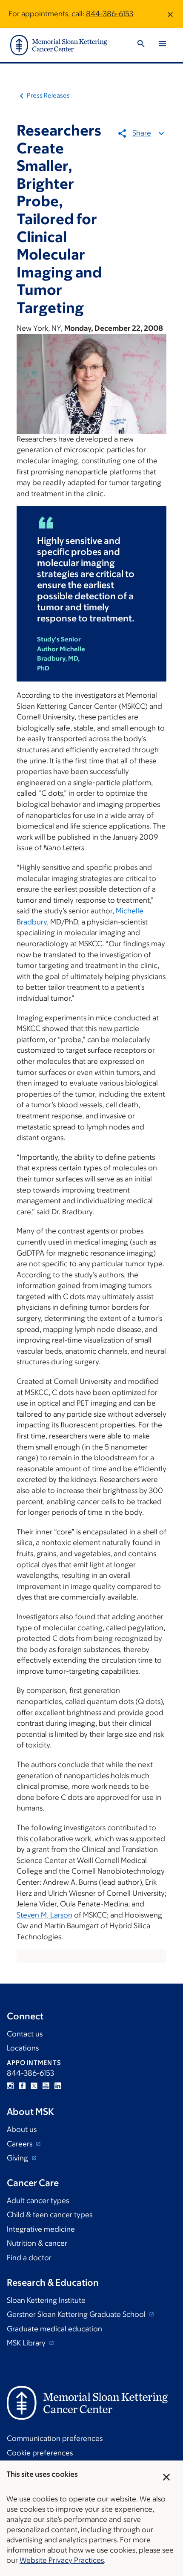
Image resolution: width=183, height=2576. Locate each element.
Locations (23, 2048)
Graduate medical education (54, 2329)
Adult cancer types (38, 2201)
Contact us (25, 2034)
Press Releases (48, 95)
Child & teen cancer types (50, 2215)
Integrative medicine (41, 2229)
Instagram (10, 2086)
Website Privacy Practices (62, 2560)
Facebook (22, 2086)
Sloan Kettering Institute (46, 2300)
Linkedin (58, 2086)
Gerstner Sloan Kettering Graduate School (77, 2314)
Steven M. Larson (44, 1915)
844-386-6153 (110, 14)
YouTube (46, 2086)
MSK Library (27, 2343)
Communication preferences (55, 2438)
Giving (18, 2158)
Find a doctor (29, 2258)
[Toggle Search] (141, 45)
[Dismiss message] (170, 14)
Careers (20, 2144)
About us (22, 2129)
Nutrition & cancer (37, 2243)
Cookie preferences (40, 2453)
